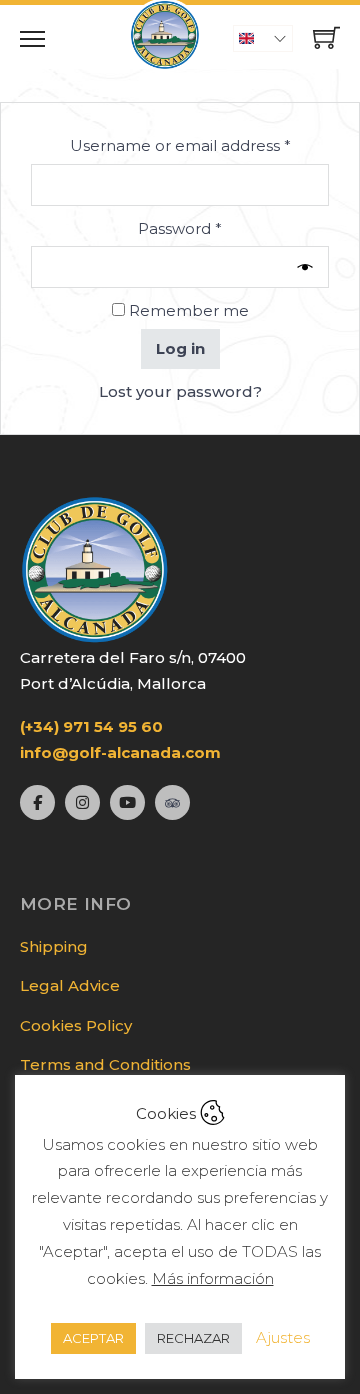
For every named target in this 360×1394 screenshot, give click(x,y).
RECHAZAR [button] (193, 1338)
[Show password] (309, 267)
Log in (180, 348)
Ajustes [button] (283, 1337)
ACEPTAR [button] (93, 1338)
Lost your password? (180, 391)
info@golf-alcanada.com (120, 752)
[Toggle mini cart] (326, 37)
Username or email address (199, 145)
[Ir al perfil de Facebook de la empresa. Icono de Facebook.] (37, 802)
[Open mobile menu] (32, 39)
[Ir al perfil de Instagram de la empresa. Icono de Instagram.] (82, 802)
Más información (213, 1278)
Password (214, 228)
